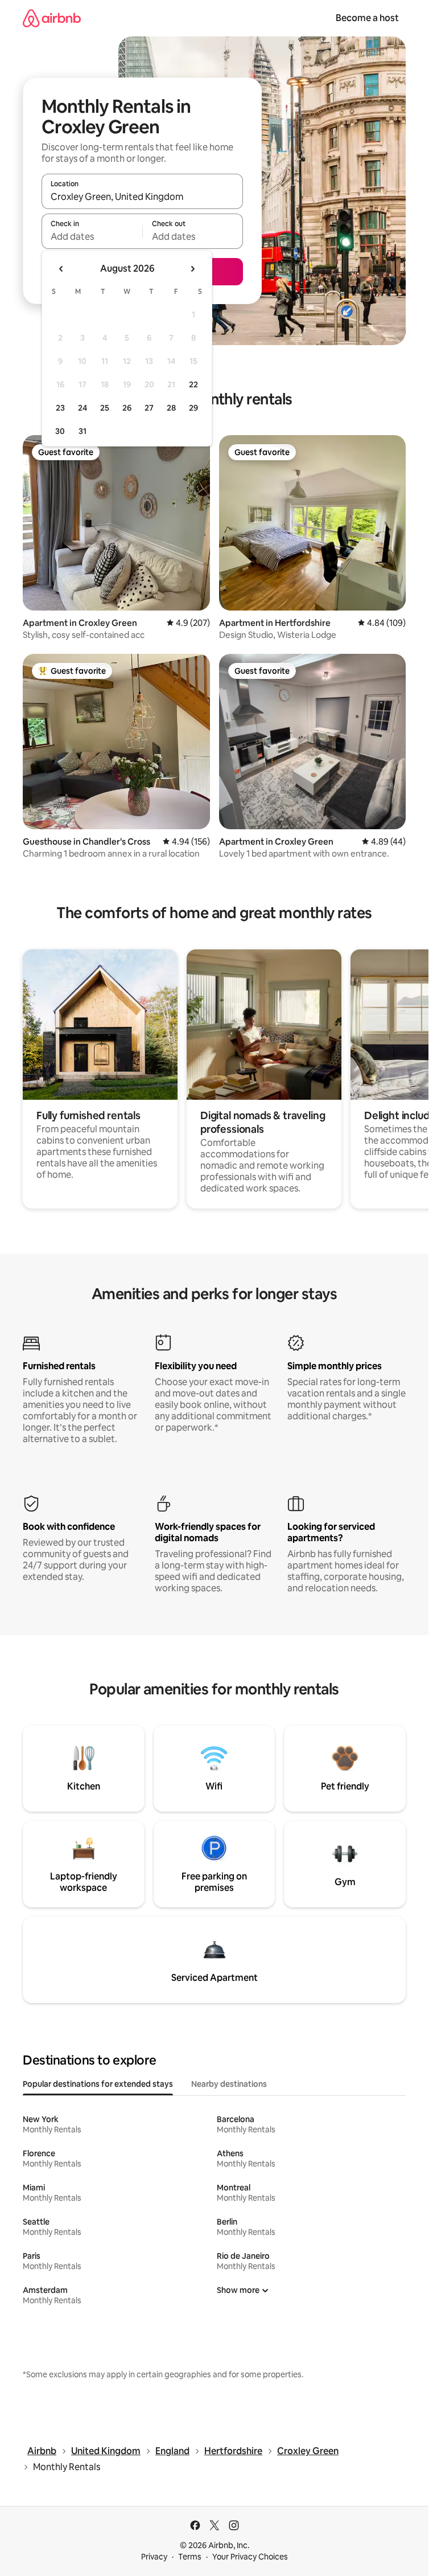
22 (193, 384)
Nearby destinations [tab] (229, 2084)
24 (83, 408)
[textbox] (92, 236)
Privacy (154, 2557)
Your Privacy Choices (250, 2557)
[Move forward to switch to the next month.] (192, 269)
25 (105, 408)
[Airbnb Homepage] (52, 18)
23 (60, 408)
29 (193, 408)
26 (127, 408)
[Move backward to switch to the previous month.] (61, 269)
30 (60, 431)
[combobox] (142, 196)
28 (171, 408)
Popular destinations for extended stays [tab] (98, 2084)
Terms (190, 2557)
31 (83, 431)
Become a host (367, 18)
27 (149, 408)
